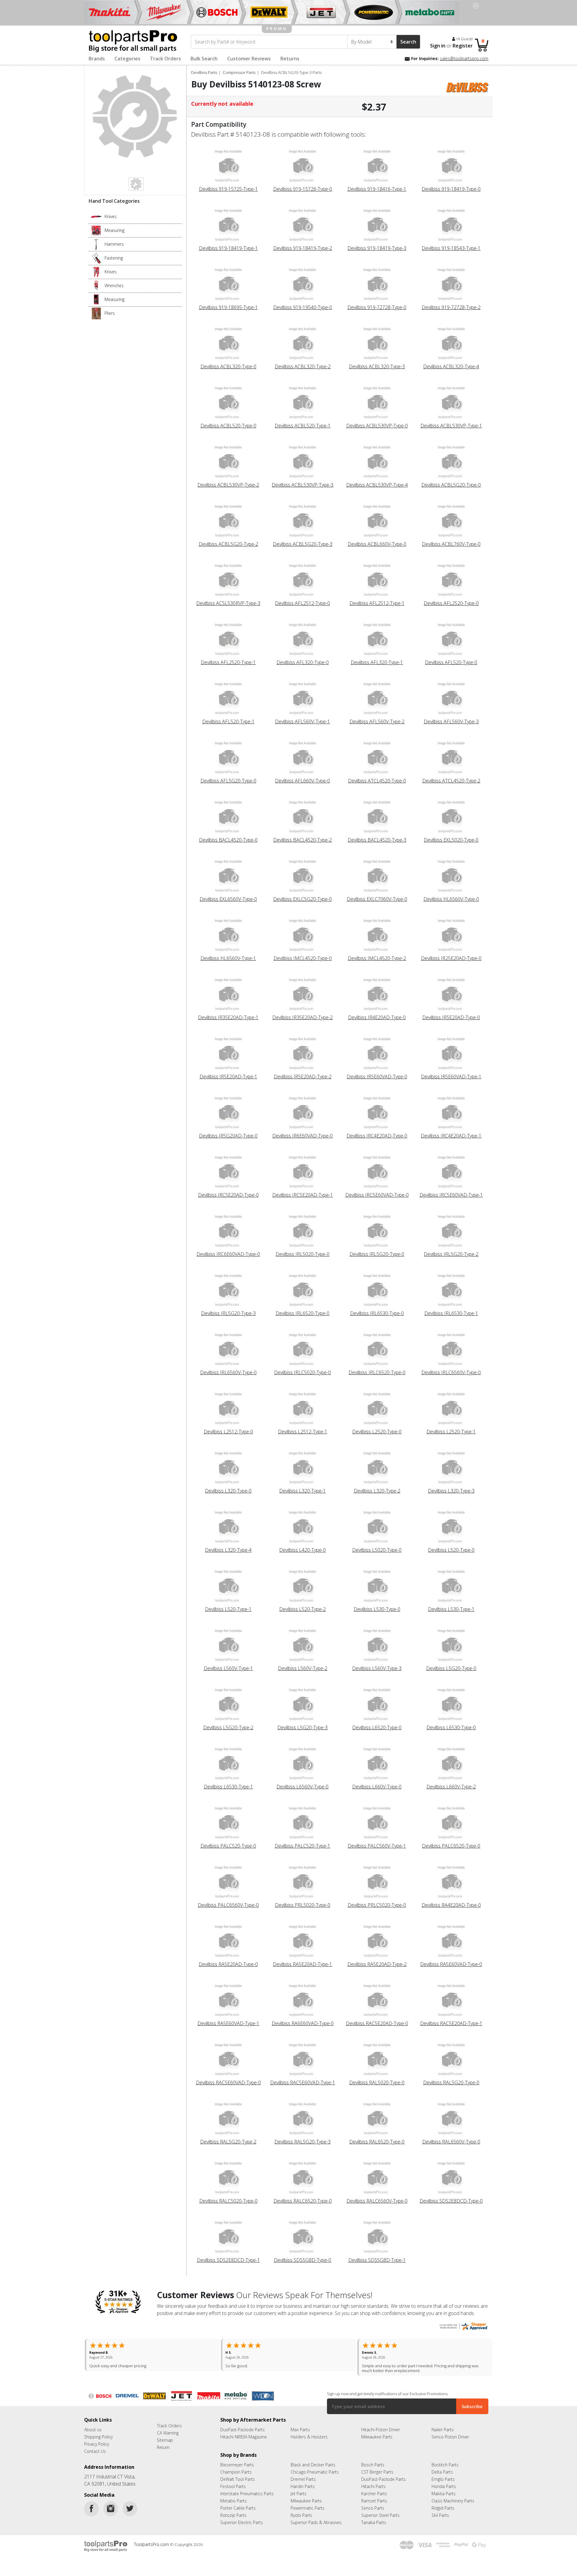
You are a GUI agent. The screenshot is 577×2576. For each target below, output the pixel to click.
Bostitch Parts (445, 2460)
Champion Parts (236, 2467)
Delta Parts (442, 2467)
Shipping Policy (98, 2432)
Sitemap (165, 2435)
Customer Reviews (249, 59)
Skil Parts (440, 2510)
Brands (97, 59)
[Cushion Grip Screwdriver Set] (96, 258)
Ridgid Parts (443, 2503)
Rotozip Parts (233, 2510)
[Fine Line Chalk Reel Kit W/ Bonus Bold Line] (96, 230)
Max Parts (300, 2425)
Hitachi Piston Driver (381, 2425)
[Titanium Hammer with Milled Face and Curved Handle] (96, 244)
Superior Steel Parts (380, 2510)
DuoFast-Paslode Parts (243, 2425)
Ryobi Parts (301, 2510)
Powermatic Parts (308, 2503)
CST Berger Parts (377, 2467)
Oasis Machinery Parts (453, 2496)
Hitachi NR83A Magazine (244, 2432)
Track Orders (165, 59)
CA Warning (168, 2428)
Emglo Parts (443, 2474)
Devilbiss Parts (204, 72)
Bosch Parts (373, 2460)
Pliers (110, 313)
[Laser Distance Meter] (96, 299)
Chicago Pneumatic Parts (315, 2467)
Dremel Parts (303, 2474)
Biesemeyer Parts (237, 2460)
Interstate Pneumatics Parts (247, 2489)
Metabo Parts (234, 2496)
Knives (111, 216)
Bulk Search (204, 59)
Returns (290, 59)
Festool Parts (233, 2482)
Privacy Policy (97, 2439)
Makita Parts (444, 2489)
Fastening (114, 258)
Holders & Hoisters (309, 2432)
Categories (127, 59)
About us (93, 2425)
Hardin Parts (303, 2482)
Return (163, 2442)
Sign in (438, 46)
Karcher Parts (374, 2489)
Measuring (114, 230)
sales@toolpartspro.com (464, 58)
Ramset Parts (374, 2496)
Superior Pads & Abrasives (316, 2518)
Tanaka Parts (374, 2518)
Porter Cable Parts (238, 2503)
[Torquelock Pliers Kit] (96, 313)
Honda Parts (444, 2482)
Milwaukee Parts (377, 2432)
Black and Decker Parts (313, 2460)
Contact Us (95, 2446)
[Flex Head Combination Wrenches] (96, 285)
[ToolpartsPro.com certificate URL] (464, 2326)
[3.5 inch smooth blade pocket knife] (96, 216)
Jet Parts (299, 2489)
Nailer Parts (443, 2425)
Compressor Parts (239, 72)
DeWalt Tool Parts (238, 2474)
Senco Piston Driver (450, 2432)
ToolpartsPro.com (152, 2540)
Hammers (114, 244)
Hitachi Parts (373, 2482)
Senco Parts (373, 2503)
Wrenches (114, 286)
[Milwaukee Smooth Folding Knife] (96, 272)
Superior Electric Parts (242, 2518)
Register (463, 46)
